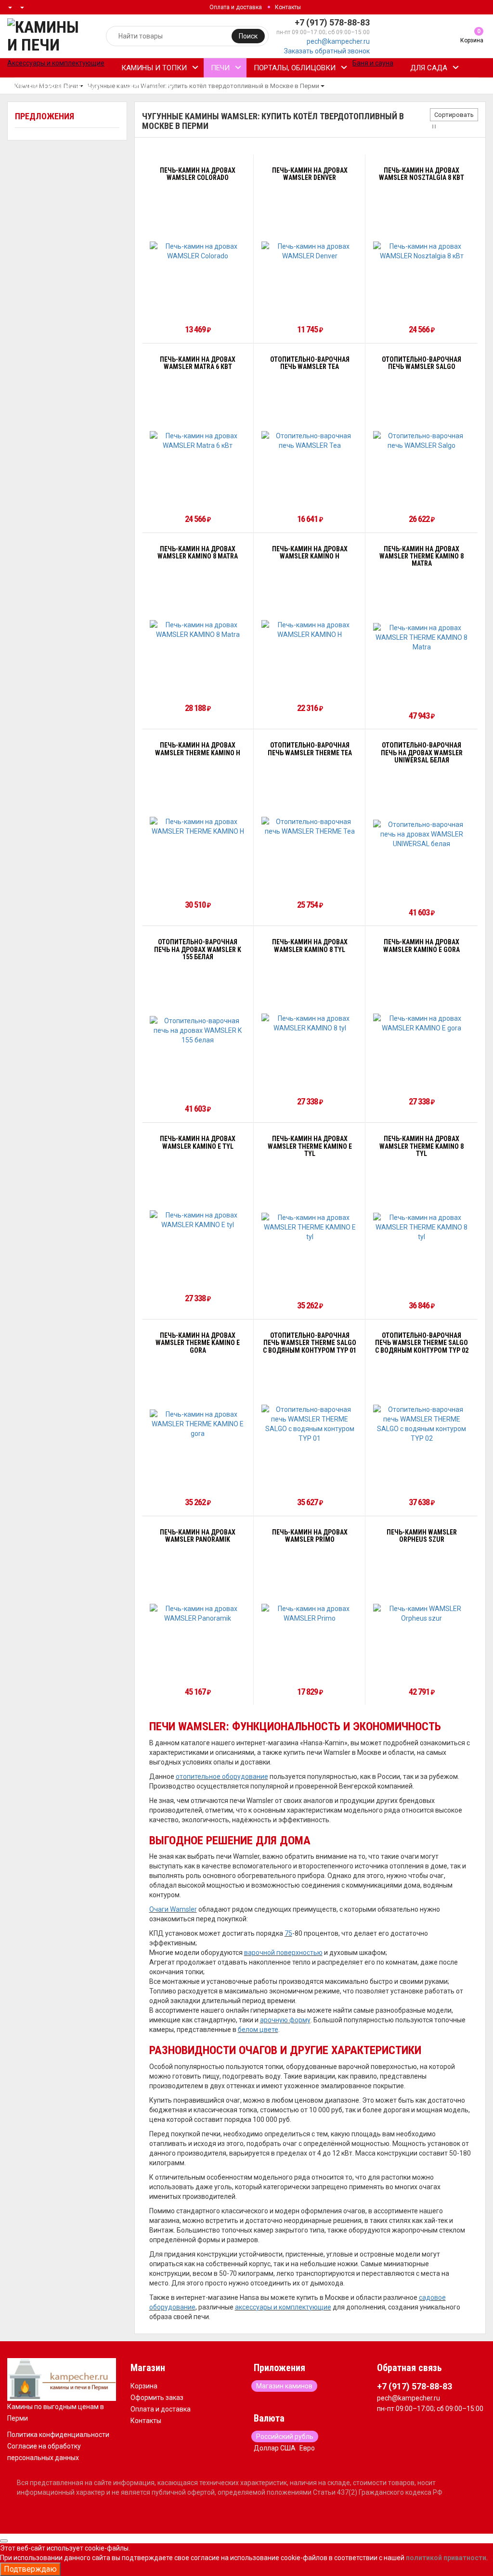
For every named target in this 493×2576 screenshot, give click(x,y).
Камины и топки (154, 68)
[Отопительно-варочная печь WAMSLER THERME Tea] (310, 826)
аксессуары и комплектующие (283, 2307)
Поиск (248, 36)
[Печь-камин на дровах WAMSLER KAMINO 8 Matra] (198, 630)
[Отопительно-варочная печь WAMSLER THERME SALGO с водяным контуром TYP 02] (421, 1424)
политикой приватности (446, 2558)
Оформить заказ (157, 2398)
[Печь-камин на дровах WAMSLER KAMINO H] (310, 630)
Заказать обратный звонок (327, 51)
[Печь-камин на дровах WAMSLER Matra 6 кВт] (198, 441)
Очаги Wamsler (173, 1909)
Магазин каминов (284, 2386)
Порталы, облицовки (295, 68)
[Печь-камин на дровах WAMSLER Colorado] (198, 251)
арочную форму (285, 2020)
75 (288, 1933)
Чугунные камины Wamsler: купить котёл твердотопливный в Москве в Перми (203, 86)
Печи (220, 68)
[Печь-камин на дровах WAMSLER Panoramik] (198, 1613)
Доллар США (275, 2448)
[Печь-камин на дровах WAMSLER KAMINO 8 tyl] (310, 1023)
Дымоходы (141, 87)
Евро (307, 2448)
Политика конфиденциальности (58, 2435)
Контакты (288, 7)
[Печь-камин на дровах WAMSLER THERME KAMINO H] (198, 826)
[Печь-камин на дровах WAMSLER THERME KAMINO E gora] (198, 1424)
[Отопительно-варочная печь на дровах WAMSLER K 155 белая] (198, 1030)
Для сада (429, 68)
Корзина (144, 2386)
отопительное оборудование (222, 1777)
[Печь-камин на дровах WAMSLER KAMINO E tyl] (198, 1220)
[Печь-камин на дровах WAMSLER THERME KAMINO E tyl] (310, 1227)
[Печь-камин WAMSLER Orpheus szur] (421, 1613)
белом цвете (258, 2030)
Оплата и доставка (236, 7)
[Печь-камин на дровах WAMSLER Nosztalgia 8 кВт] (421, 251)
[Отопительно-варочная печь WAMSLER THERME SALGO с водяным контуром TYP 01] (310, 1424)
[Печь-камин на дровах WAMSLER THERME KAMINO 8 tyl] (421, 1227)
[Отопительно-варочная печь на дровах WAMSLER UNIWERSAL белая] (421, 834)
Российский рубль (285, 2436)
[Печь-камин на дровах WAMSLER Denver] (310, 251)
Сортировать (454, 115)
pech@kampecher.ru (338, 41)
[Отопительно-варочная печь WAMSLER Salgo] (421, 441)
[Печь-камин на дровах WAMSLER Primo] (310, 1613)
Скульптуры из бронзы (59, 87)
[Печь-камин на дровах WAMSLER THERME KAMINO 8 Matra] (421, 637)
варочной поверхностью (283, 1953)
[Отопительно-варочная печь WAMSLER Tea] (310, 441)
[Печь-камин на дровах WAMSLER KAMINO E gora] (421, 1023)
